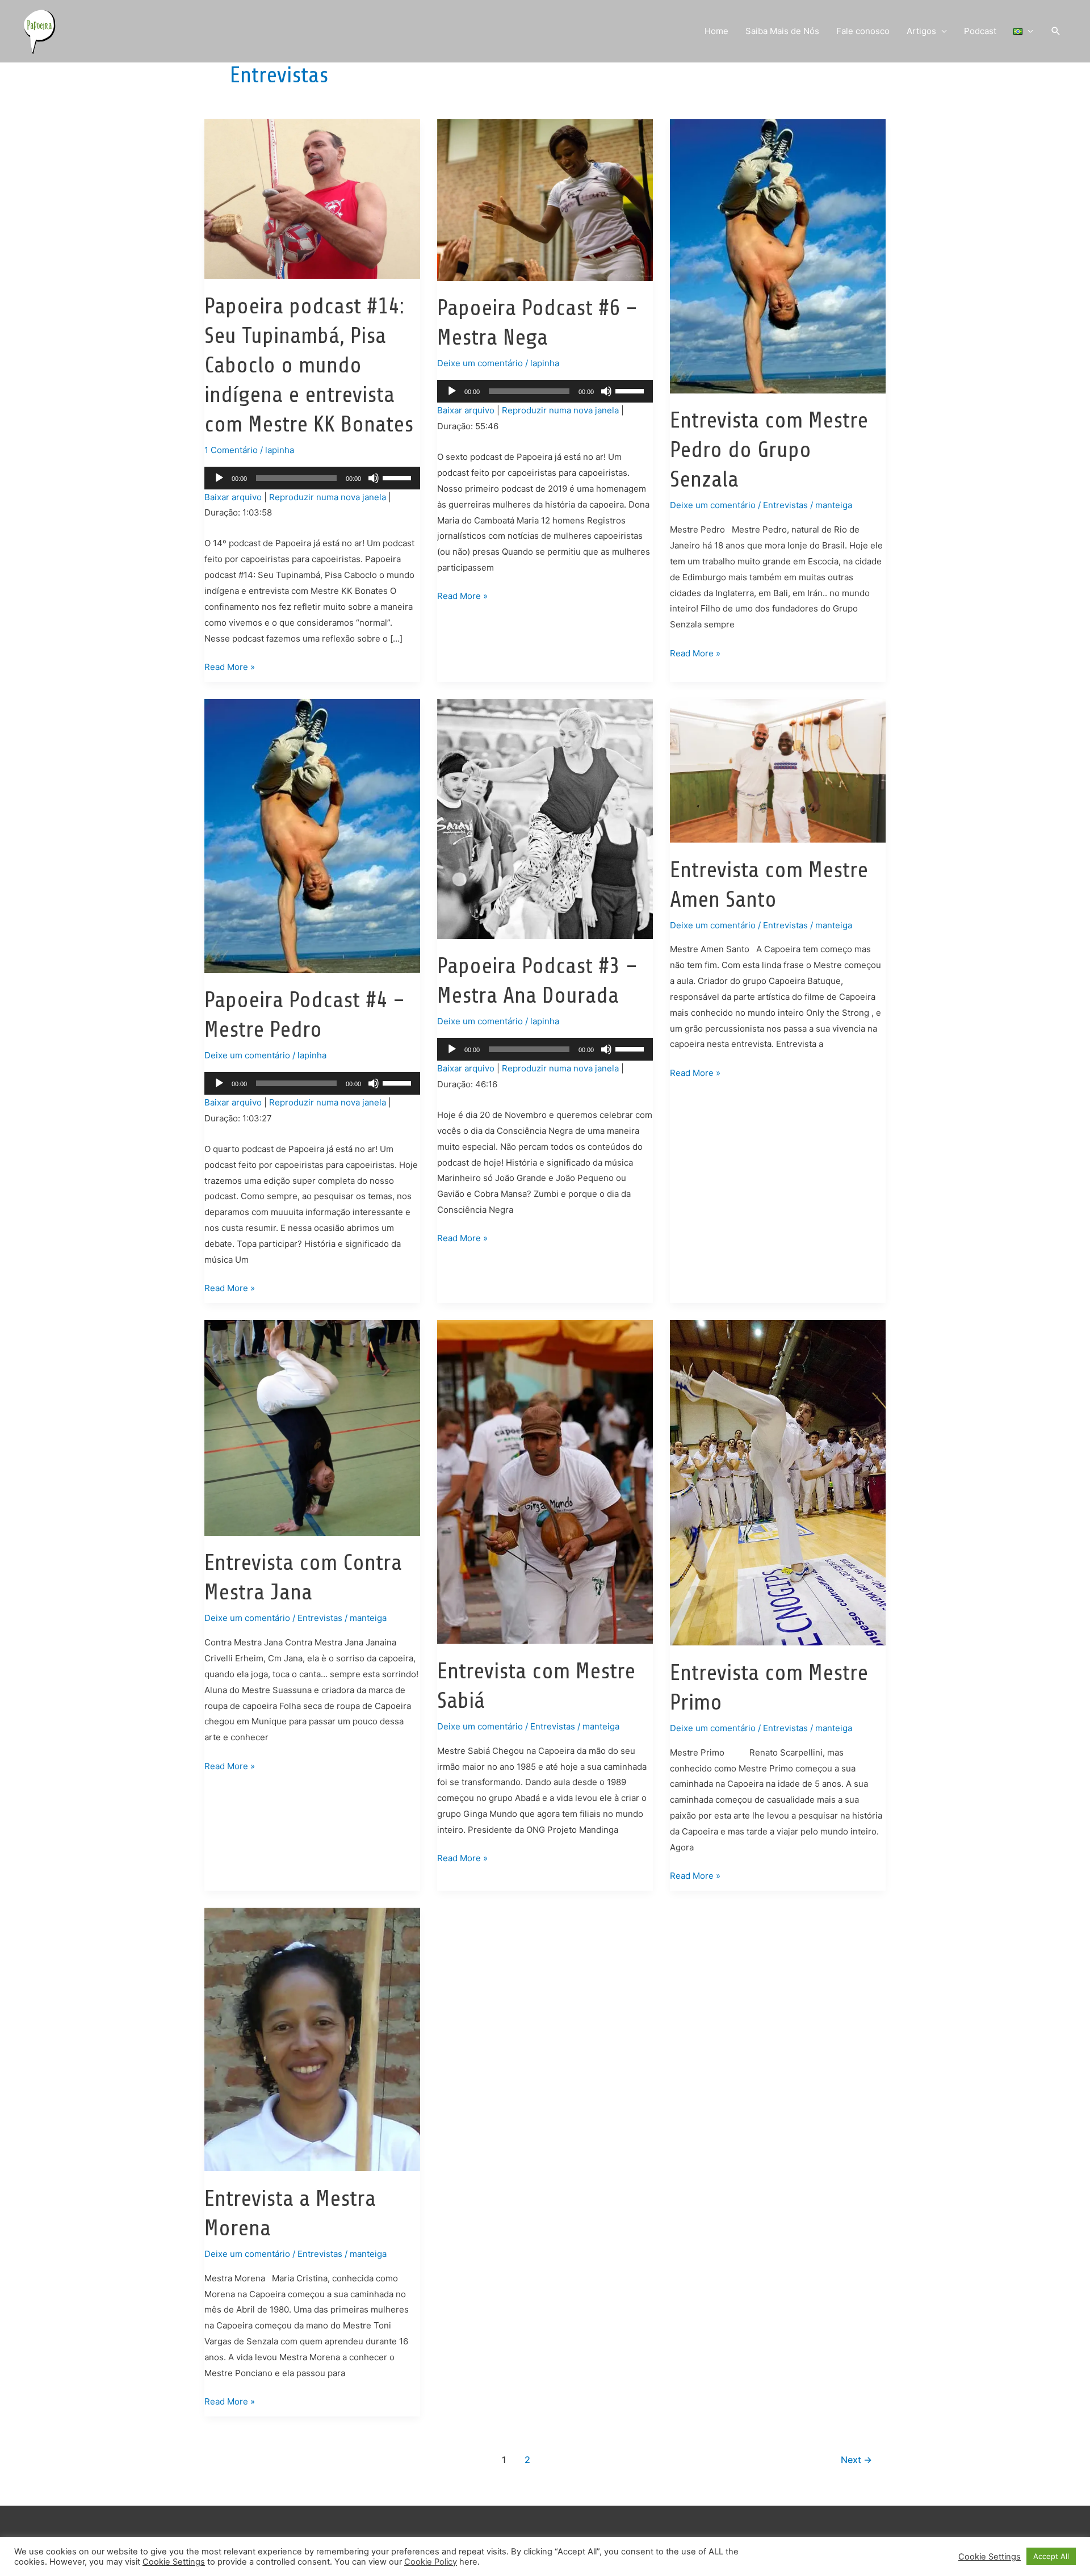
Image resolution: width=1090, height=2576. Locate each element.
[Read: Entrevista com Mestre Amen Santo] (778, 770)
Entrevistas (785, 505)
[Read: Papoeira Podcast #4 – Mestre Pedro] (312, 835)
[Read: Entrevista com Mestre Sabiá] (545, 1481)
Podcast (980, 31)
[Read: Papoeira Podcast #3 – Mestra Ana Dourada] (545, 818)
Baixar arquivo (233, 497)
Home (716, 31)
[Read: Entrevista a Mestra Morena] (312, 2039)
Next (856, 2460)
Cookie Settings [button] (174, 2562)
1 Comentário (231, 450)
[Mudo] (374, 478)
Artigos (921, 31)
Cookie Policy (431, 2562)
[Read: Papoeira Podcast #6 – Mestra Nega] (545, 200)
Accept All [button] (1051, 2556)
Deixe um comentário (480, 363)
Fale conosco (863, 31)
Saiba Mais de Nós (782, 31)
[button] (1056, 31)
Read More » (230, 668)
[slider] (399, 477)
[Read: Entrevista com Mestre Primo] (778, 1482)
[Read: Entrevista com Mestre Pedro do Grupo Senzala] (778, 256)
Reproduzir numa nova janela (328, 497)
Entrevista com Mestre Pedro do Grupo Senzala (769, 450)
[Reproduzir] (219, 478)
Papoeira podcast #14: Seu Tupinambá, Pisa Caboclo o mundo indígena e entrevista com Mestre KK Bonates (309, 365)
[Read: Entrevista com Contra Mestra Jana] (312, 1427)
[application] (312, 478)
